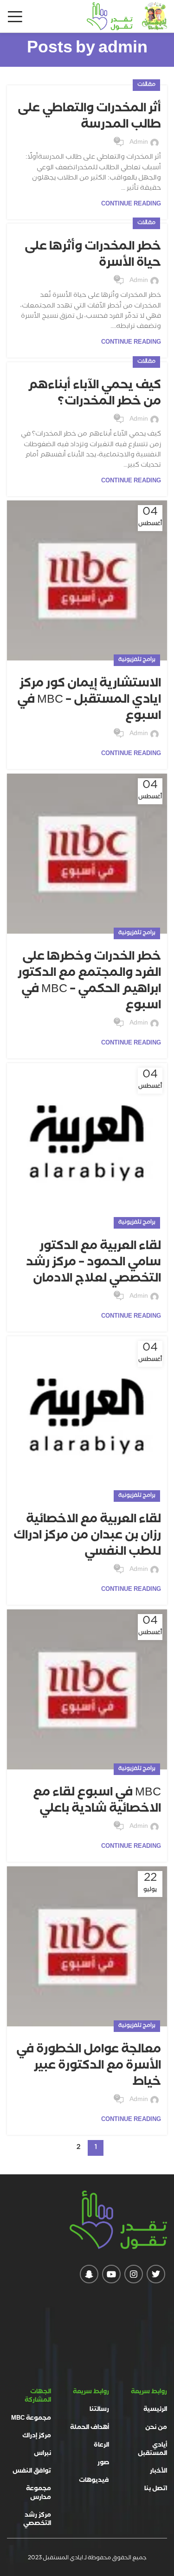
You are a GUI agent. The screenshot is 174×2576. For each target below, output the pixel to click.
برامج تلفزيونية (137, 660)
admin (123, 50)
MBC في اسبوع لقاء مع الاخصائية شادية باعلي (97, 1802)
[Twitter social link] (156, 2274)
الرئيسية (155, 2410)
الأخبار (158, 2472)
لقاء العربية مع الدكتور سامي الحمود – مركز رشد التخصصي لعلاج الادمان (93, 1263)
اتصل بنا (156, 2489)
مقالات (146, 85)
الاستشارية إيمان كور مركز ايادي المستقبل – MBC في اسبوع (89, 701)
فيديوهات (94, 2481)
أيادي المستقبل (152, 2450)
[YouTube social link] (111, 2274)
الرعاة (101, 2446)
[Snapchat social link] (89, 2274)
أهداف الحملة (90, 2428)
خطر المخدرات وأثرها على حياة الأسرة (93, 256)
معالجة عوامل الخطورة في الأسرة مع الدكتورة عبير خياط (89, 2067)
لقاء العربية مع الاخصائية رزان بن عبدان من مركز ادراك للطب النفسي (87, 1537)
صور (103, 2463)
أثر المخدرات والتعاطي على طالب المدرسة (89, 118)
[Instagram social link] (134, 2274)
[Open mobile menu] (15, 16)
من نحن (156, 2428)
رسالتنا (99, 2410)
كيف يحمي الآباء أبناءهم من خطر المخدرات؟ (94, 394)
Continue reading (131, 205)
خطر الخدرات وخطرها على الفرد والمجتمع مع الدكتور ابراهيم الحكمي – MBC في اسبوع (89, 982)
